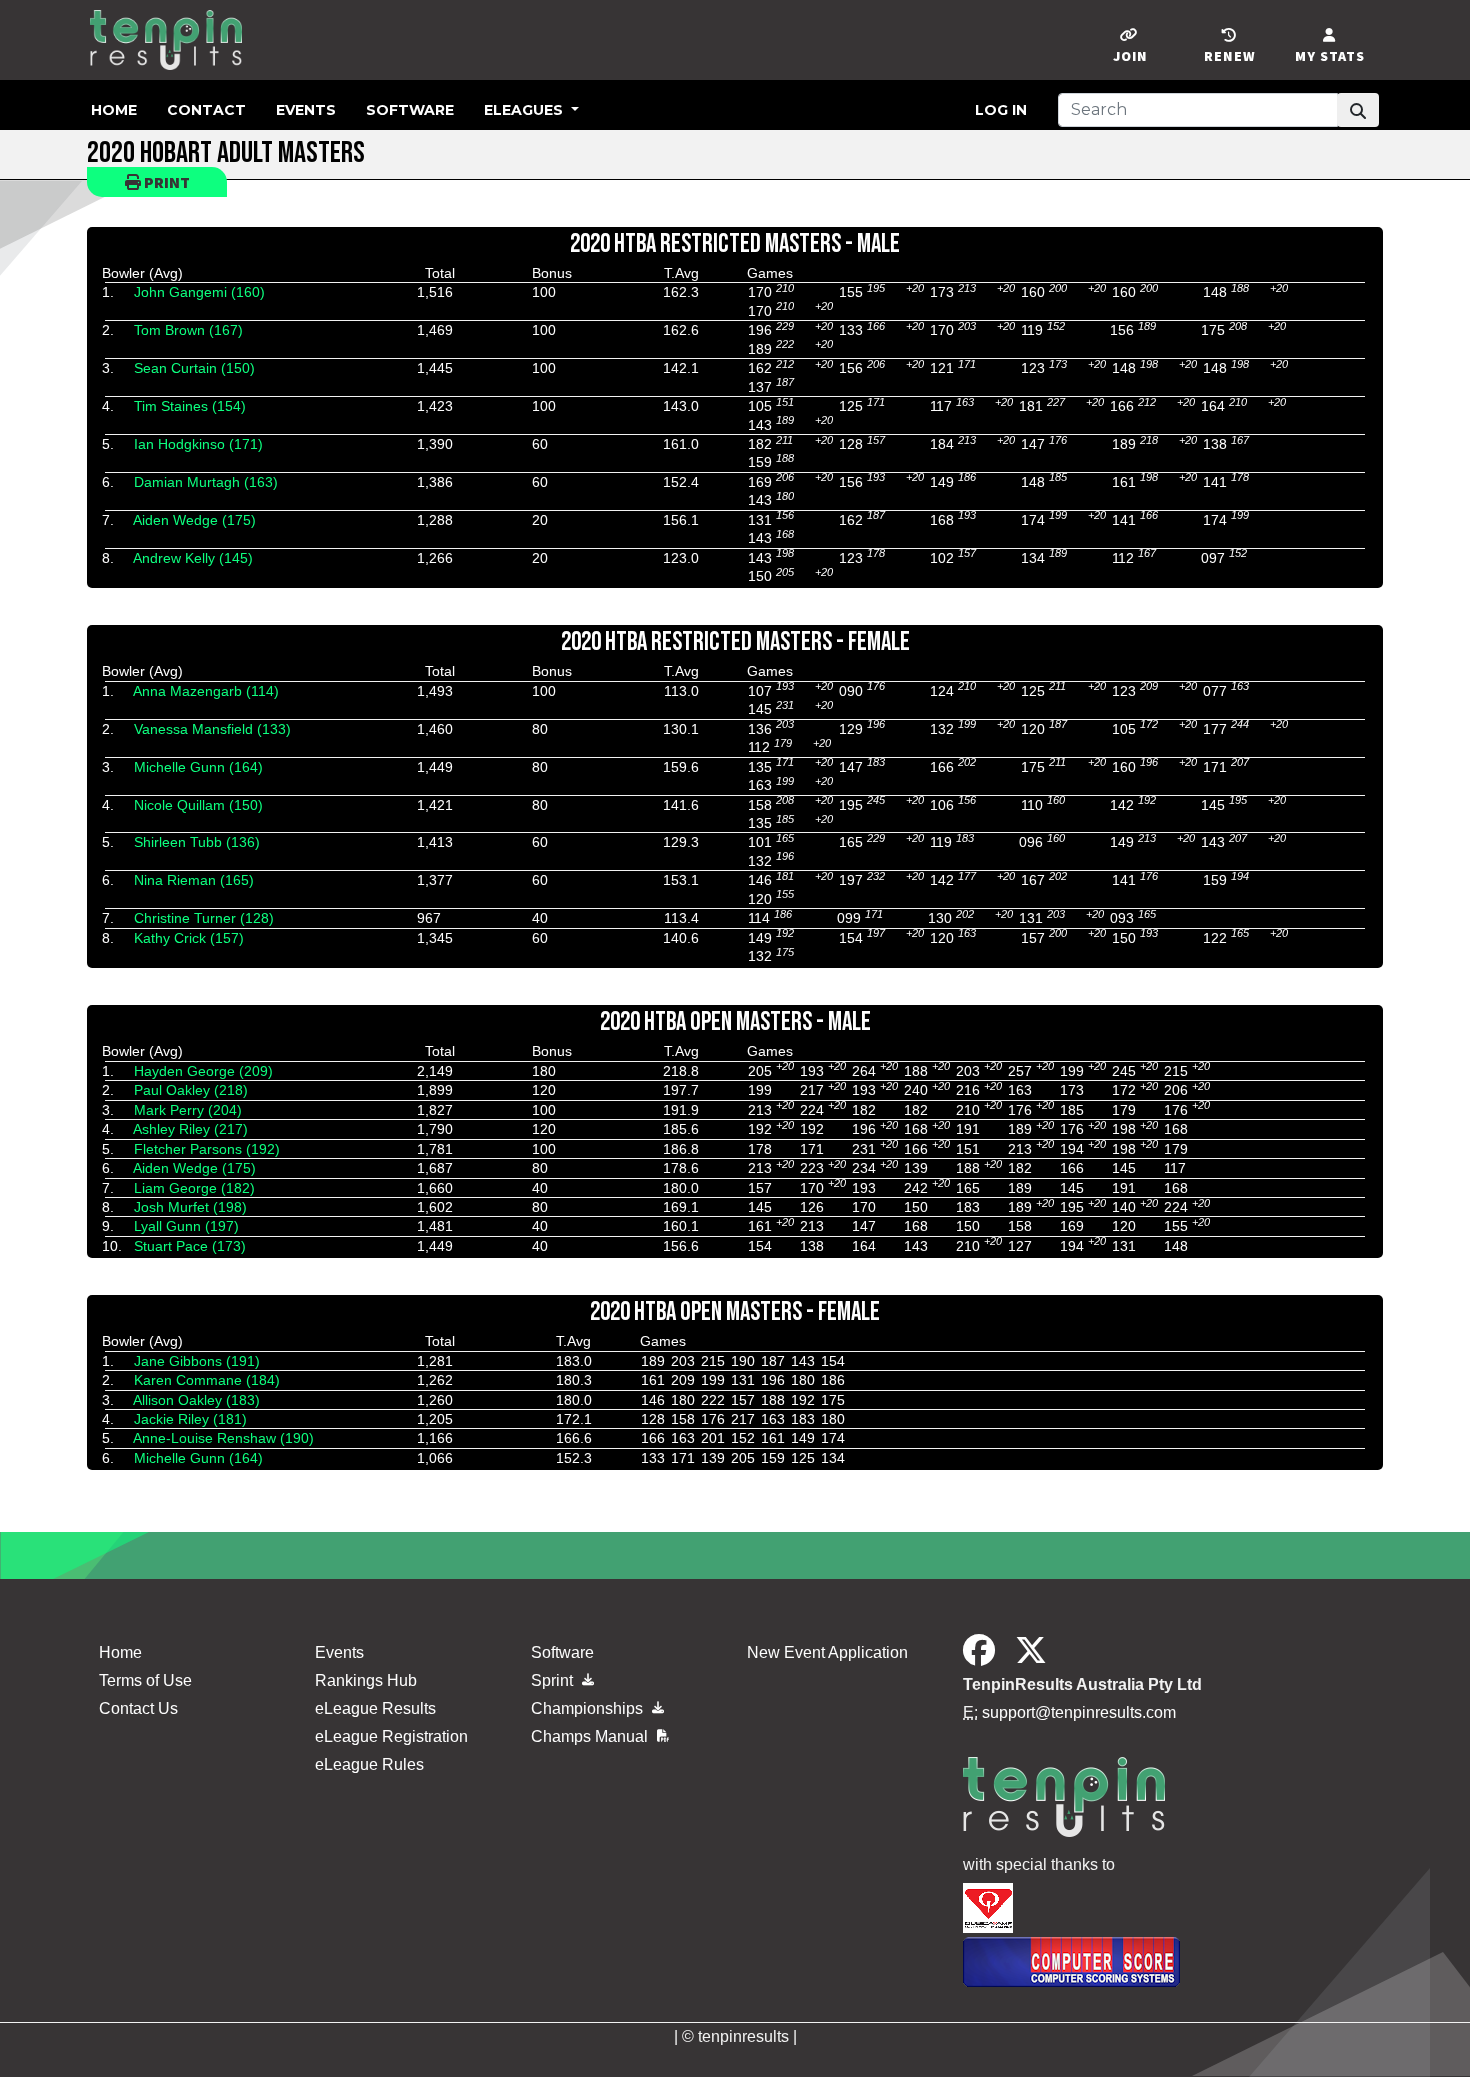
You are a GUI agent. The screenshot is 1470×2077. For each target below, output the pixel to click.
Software (410, 110)
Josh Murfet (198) (190, 1207)
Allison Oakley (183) (196, 1400)
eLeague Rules (369, 1764)
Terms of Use (145, 1680)
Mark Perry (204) (188, 1110)
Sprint (554, 1680)
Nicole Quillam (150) (198, 805)
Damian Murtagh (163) (206, 482)
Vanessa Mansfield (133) (212, 729)
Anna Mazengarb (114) (206, 691)
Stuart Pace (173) (190, 1246)
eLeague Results (375, 1708)
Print (165, 182)
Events (306, 110)
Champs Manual (591, 1736)
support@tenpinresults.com (1079, 1712)
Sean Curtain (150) (194, 368)
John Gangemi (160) (199, 292)
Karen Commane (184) (207, 1380)
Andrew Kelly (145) (193, 558)
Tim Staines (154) (190, 406)
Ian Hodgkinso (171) (198, 444)
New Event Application (827, 1652)
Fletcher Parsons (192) (207, 1149)
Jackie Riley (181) (190, 1419)
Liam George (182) (194, 1188)
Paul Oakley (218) (191, 1090)
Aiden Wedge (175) (194, 520)
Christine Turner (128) (204, 918)
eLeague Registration (391, 1736)
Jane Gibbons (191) (197, 1361)
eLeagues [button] (525, 110)
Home (114, 110)
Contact (206, 110)
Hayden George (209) (203, 1071)
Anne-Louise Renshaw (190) (223, 1438)
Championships (589, 1708)
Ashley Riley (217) (190, 1129)
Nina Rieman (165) (194, 880)
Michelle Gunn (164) (198, 767)
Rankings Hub (366, 1680)
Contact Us (138, 1708)
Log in (1001, 110)
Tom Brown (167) (188, 330)
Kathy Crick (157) (189, 938)
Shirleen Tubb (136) (197, 842)
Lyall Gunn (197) (186, 1226)
